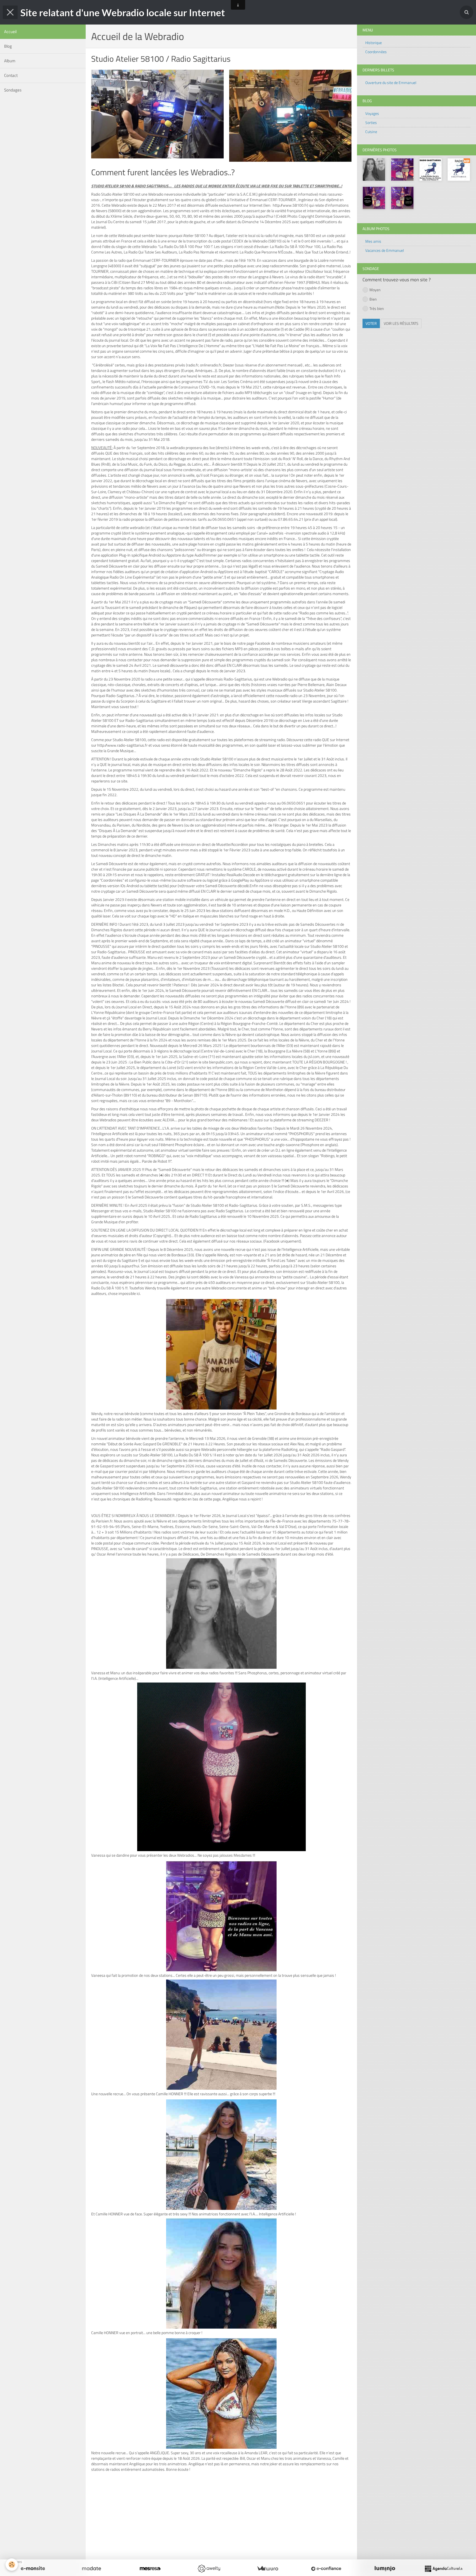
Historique (374, 43)
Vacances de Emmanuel (385, 250)
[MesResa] (150, 2569)
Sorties (371, 122)
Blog (8, 46)
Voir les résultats (401, 323)
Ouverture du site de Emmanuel (391, 83)
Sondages (13, 90)
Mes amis (373, 241)
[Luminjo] (385, 2569)
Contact (11, 75)
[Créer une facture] (267, 2569)
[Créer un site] (33, 2569)
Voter (371, 323)
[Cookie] (12, 2565)
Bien (373, 299)
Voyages (372, 113)
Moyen (375, 290)
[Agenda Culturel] (443, 2569)
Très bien (377, 308)
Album (10, 61)
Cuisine (371, 132)
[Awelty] (209, 2569)
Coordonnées (376, 52)
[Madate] (91, 2569)
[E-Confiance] (326, 2569)
